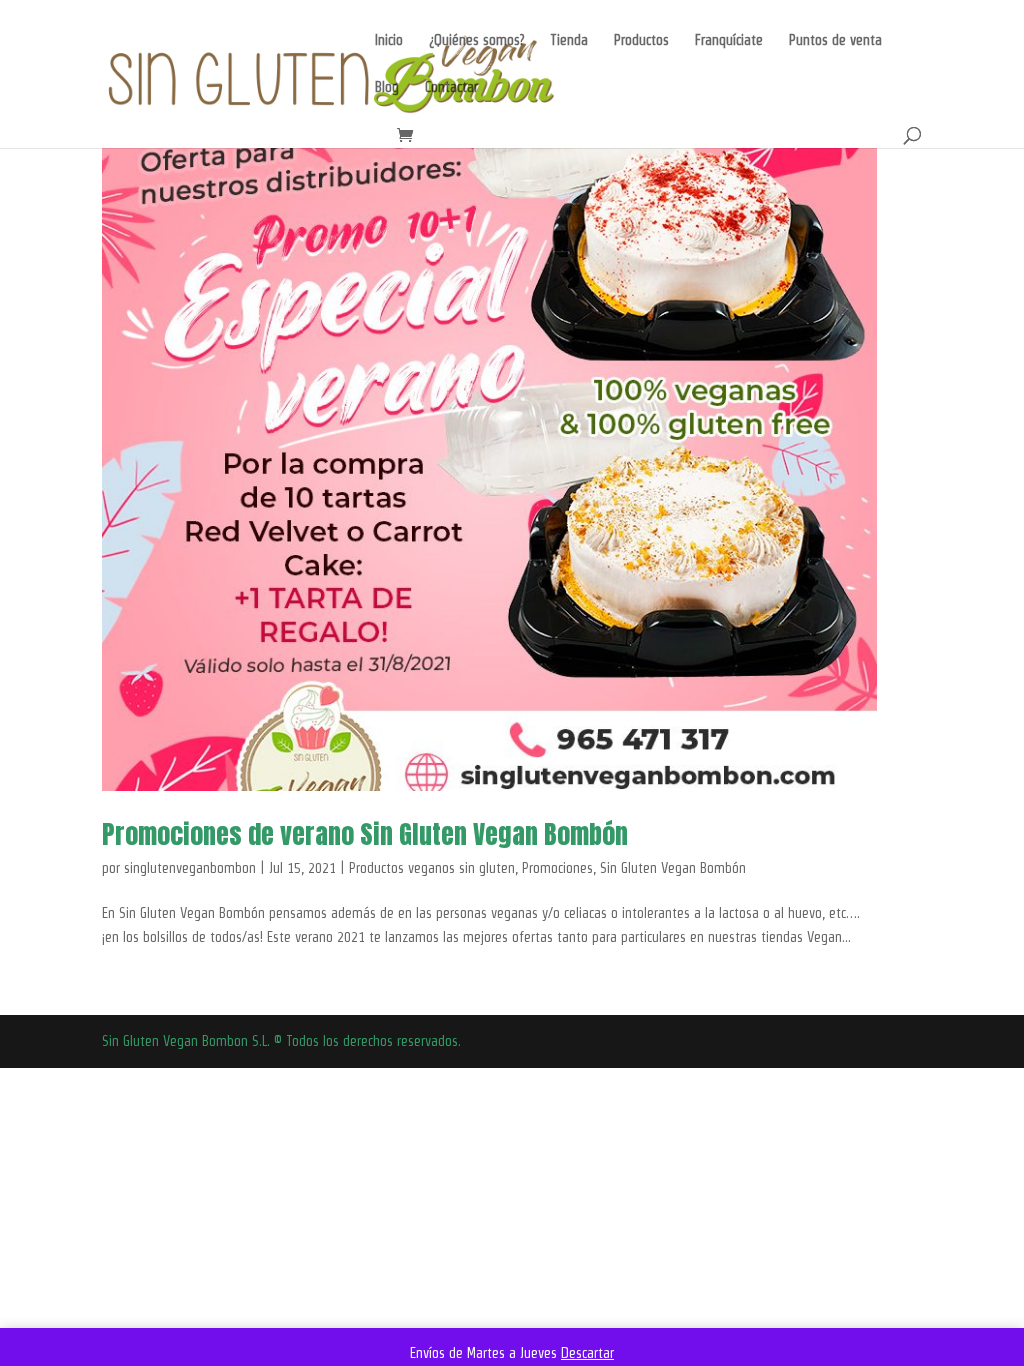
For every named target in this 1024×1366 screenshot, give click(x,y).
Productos (641, 40)
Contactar (451, 87)
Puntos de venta (835, 40)
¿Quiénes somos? (476, 40)
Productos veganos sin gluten (432, 868)
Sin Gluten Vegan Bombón (673, 868)
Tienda (569, 40)
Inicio (389, 40)
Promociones (557, 868)
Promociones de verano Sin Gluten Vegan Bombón (365, 834)
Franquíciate (729, 40)
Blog (387, 87)
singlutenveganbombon (190, 868)
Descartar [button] (587, 1353)
